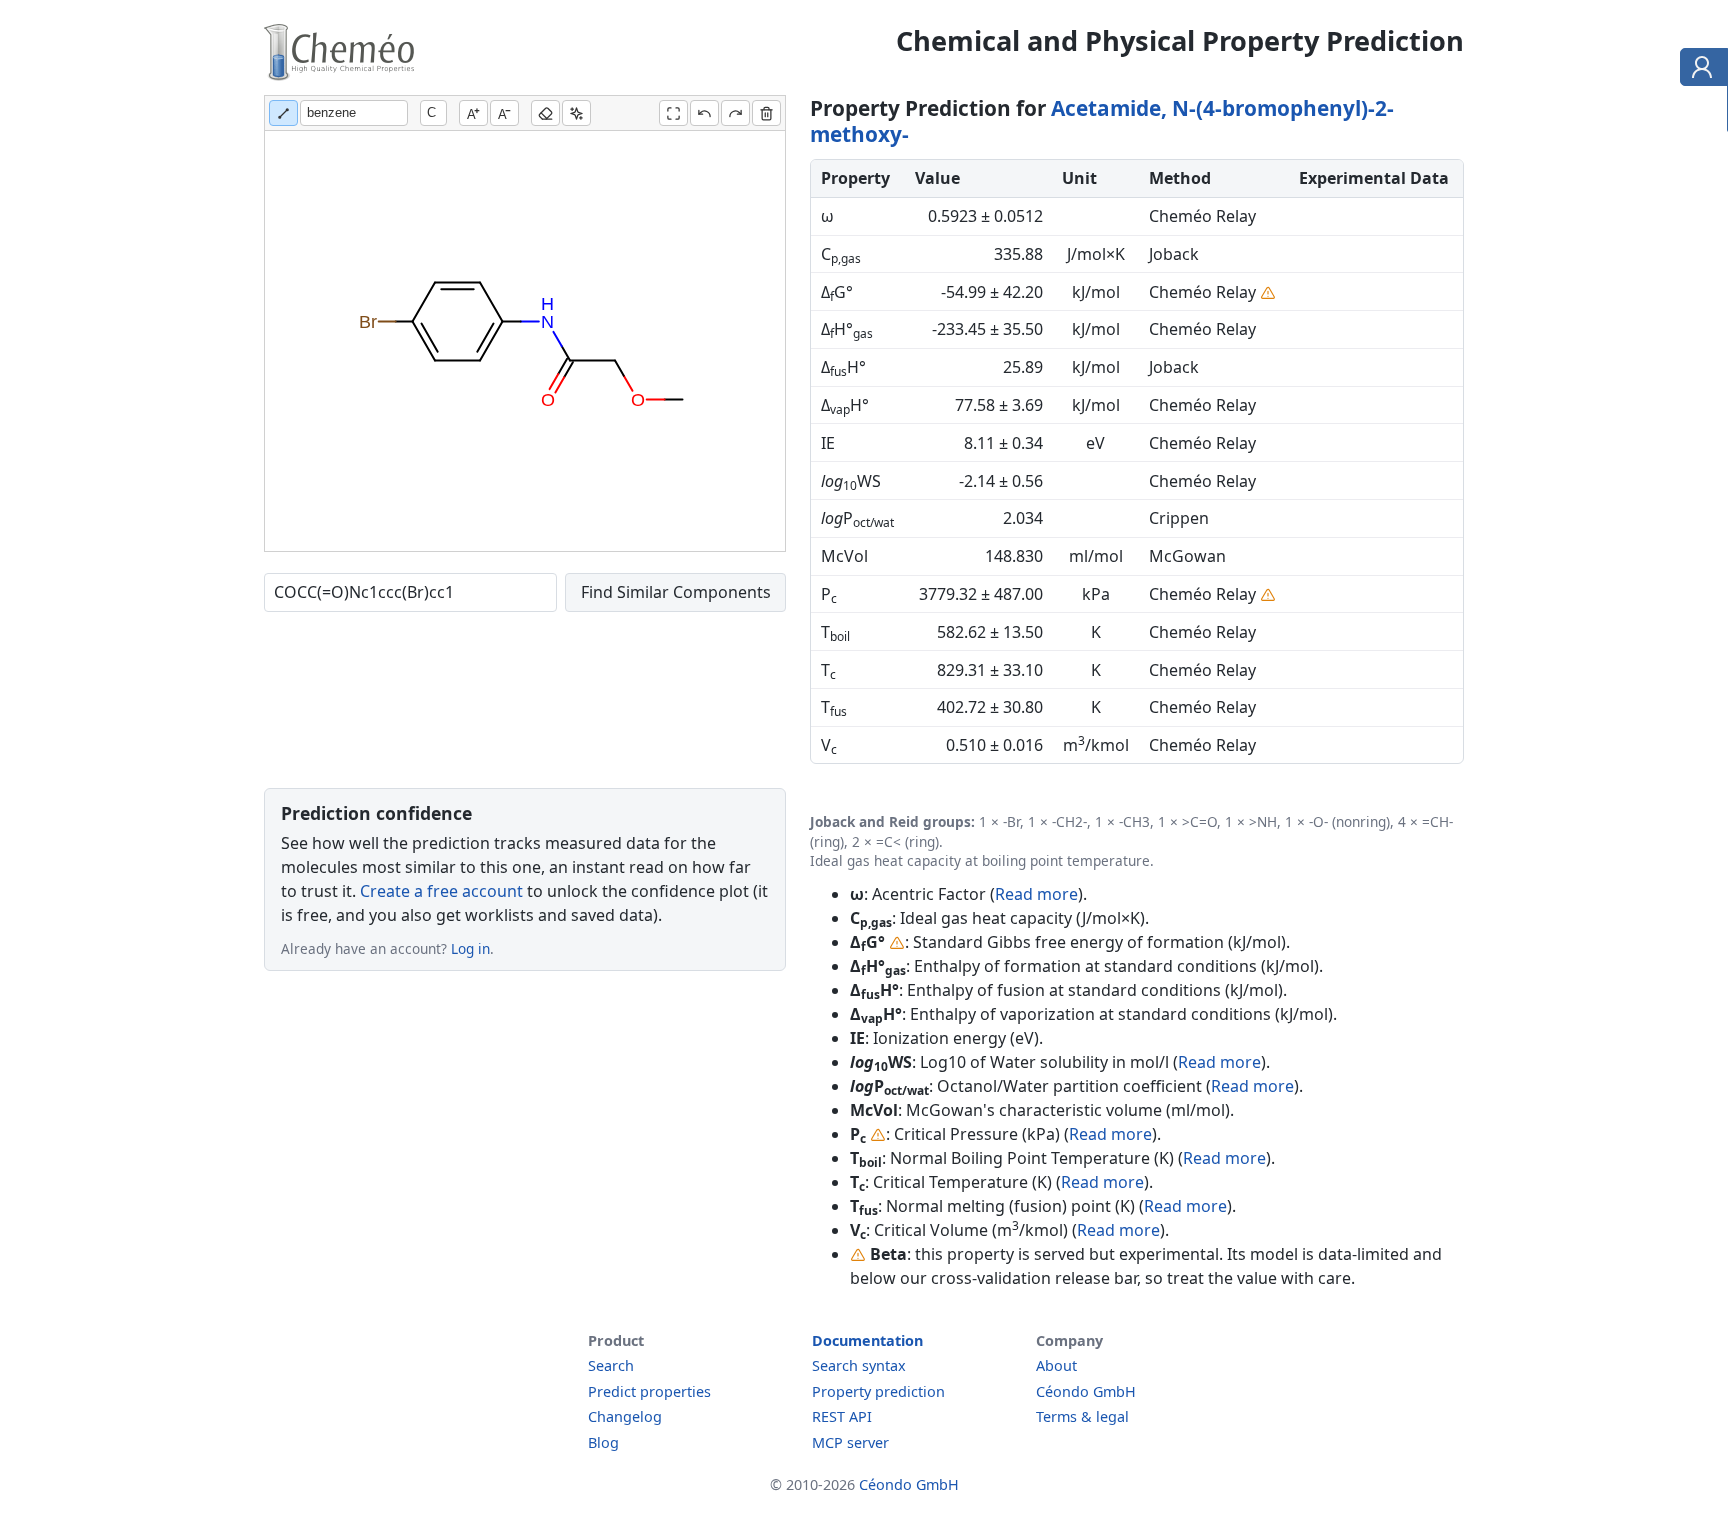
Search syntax (859, 1365)
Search (611, 1365)
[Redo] (735, 113)
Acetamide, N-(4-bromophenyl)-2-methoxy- (1102, 121)
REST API (842, 1416)
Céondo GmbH (1086, 1391)
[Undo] (704, 113)
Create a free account (441, 891)
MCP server (850, 1442)
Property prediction (878, 1391)
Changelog (625, 1416)
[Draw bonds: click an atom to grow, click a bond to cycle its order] (283, 113)
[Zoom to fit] (673, 113)
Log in (470, 948)
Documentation (867, 1340)
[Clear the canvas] (766, 113)
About (1056, 1365)
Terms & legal (1082, 1416)
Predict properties (649, 1391)
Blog (603, 1442)
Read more (1036, 894)
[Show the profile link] (1699, 70)
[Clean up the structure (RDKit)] (576, 113)
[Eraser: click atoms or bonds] (545, 113)
